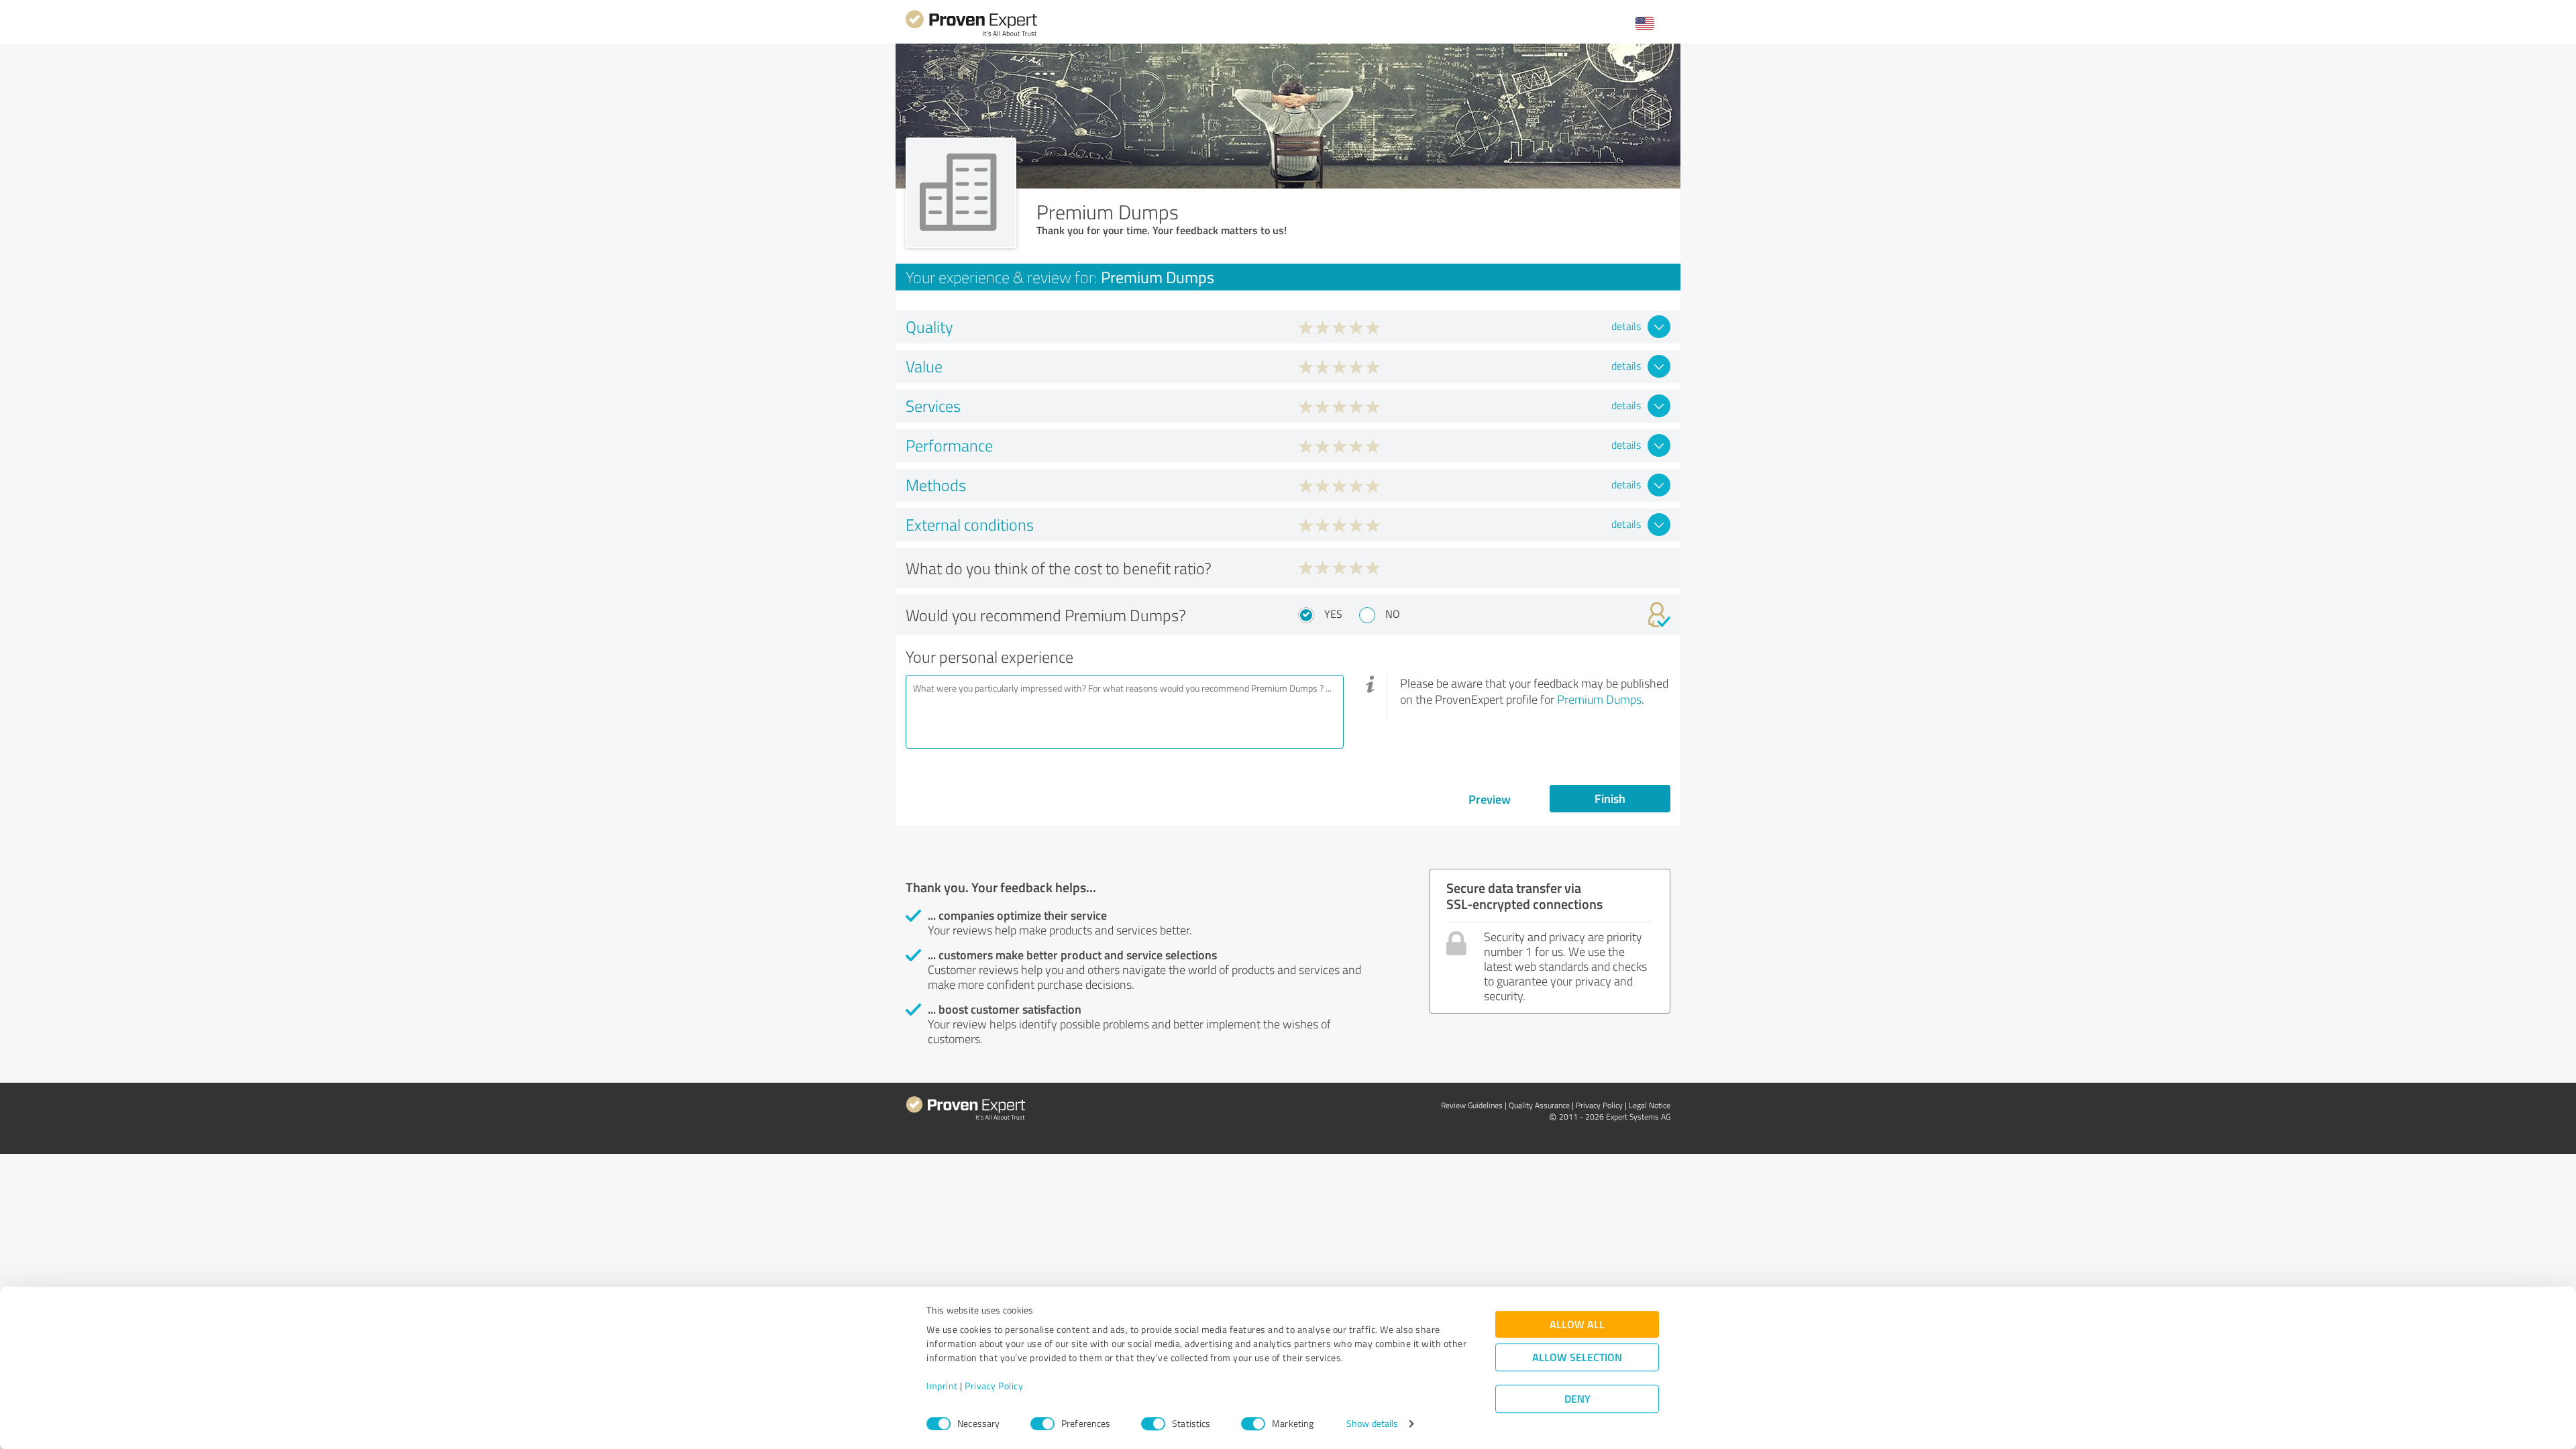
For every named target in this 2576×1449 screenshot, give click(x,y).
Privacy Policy (994, 1386)
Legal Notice (1650, 1105)
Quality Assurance (1539, 1105)
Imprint (942, 1386)
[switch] (1042, 1424)
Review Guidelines (1472, 1105)
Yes (1333, 614)
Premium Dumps (1599, 699)
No (1393, 614)
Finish (1610, 798)
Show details (1372, 1424)
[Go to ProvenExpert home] (971, 35)
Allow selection (1577, 1357)
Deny (1577, 1399)
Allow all (1577, 1325)
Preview (1490, 799)
